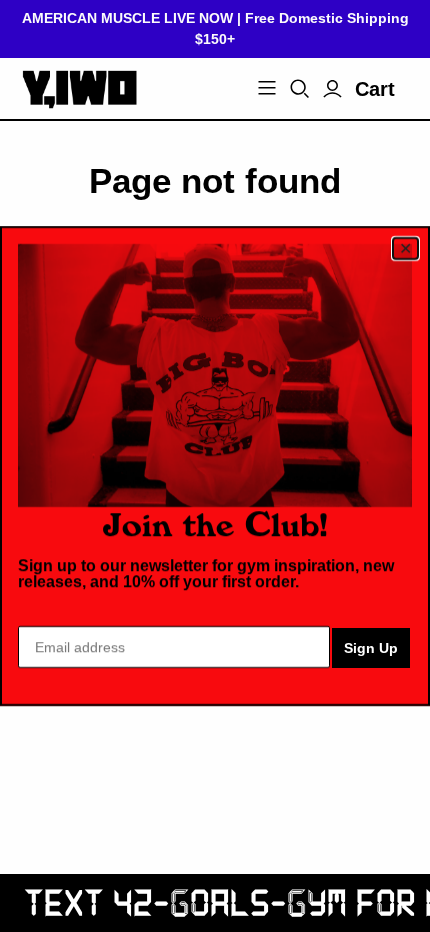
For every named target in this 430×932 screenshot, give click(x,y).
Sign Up (371, 648)
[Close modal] (405, 248)
